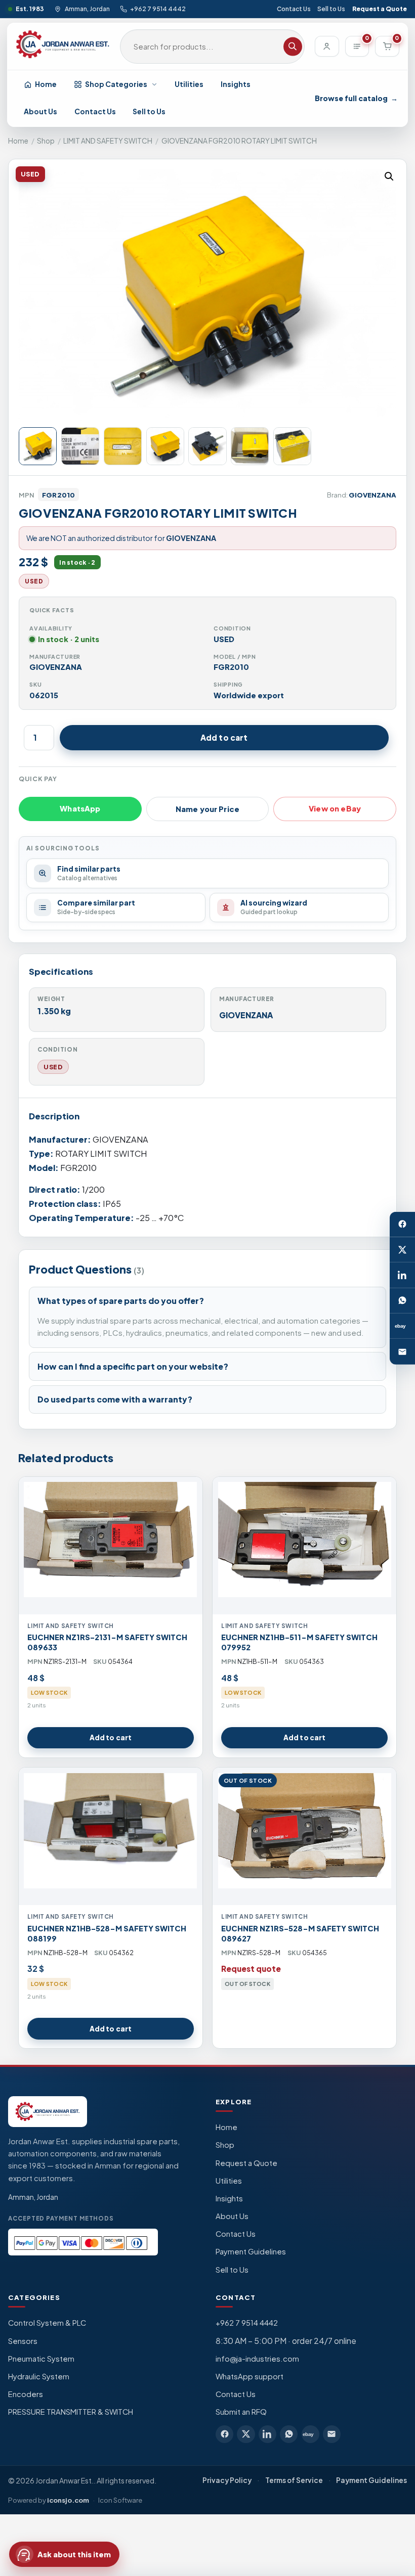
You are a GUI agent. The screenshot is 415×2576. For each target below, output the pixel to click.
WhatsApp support (250, 2376)
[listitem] (224, 2434)
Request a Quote (380, 9)
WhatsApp (80, 808)
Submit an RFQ (241, 2412)
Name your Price (207, 809)
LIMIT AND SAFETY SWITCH (108, 141)
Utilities (189, 84)
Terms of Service (294, 2480)
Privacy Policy (227, 2480)
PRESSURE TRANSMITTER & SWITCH (71, 2412)
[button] (389, 176)
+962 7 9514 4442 (158, 9)
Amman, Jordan (87, 9)
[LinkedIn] (402, 1275)
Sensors (23, 2341)
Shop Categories (116, 84)
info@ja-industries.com (257, 2359)
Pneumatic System (41, 2359)
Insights (236, 84)
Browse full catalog (356, 98)
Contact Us (294, 9)
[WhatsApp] (402, 1301)
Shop (46, 141)
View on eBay (335, 808)
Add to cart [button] (111, 1737)
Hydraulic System (39, 2376)
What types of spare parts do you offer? (121, 1301)
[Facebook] (402, 1224)
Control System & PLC (47, 2323)
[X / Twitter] (402, 1250)
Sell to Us (331, 9)
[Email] (402, 1351)
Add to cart (224, 737)
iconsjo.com (68, 2500)
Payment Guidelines (251, 2251)
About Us (40, 111)
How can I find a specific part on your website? (133, 1366)
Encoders (26, 2394)
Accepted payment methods (61, 2218)
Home (46, 84)
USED (53, 1067)
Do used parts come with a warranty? (115, 1399)
